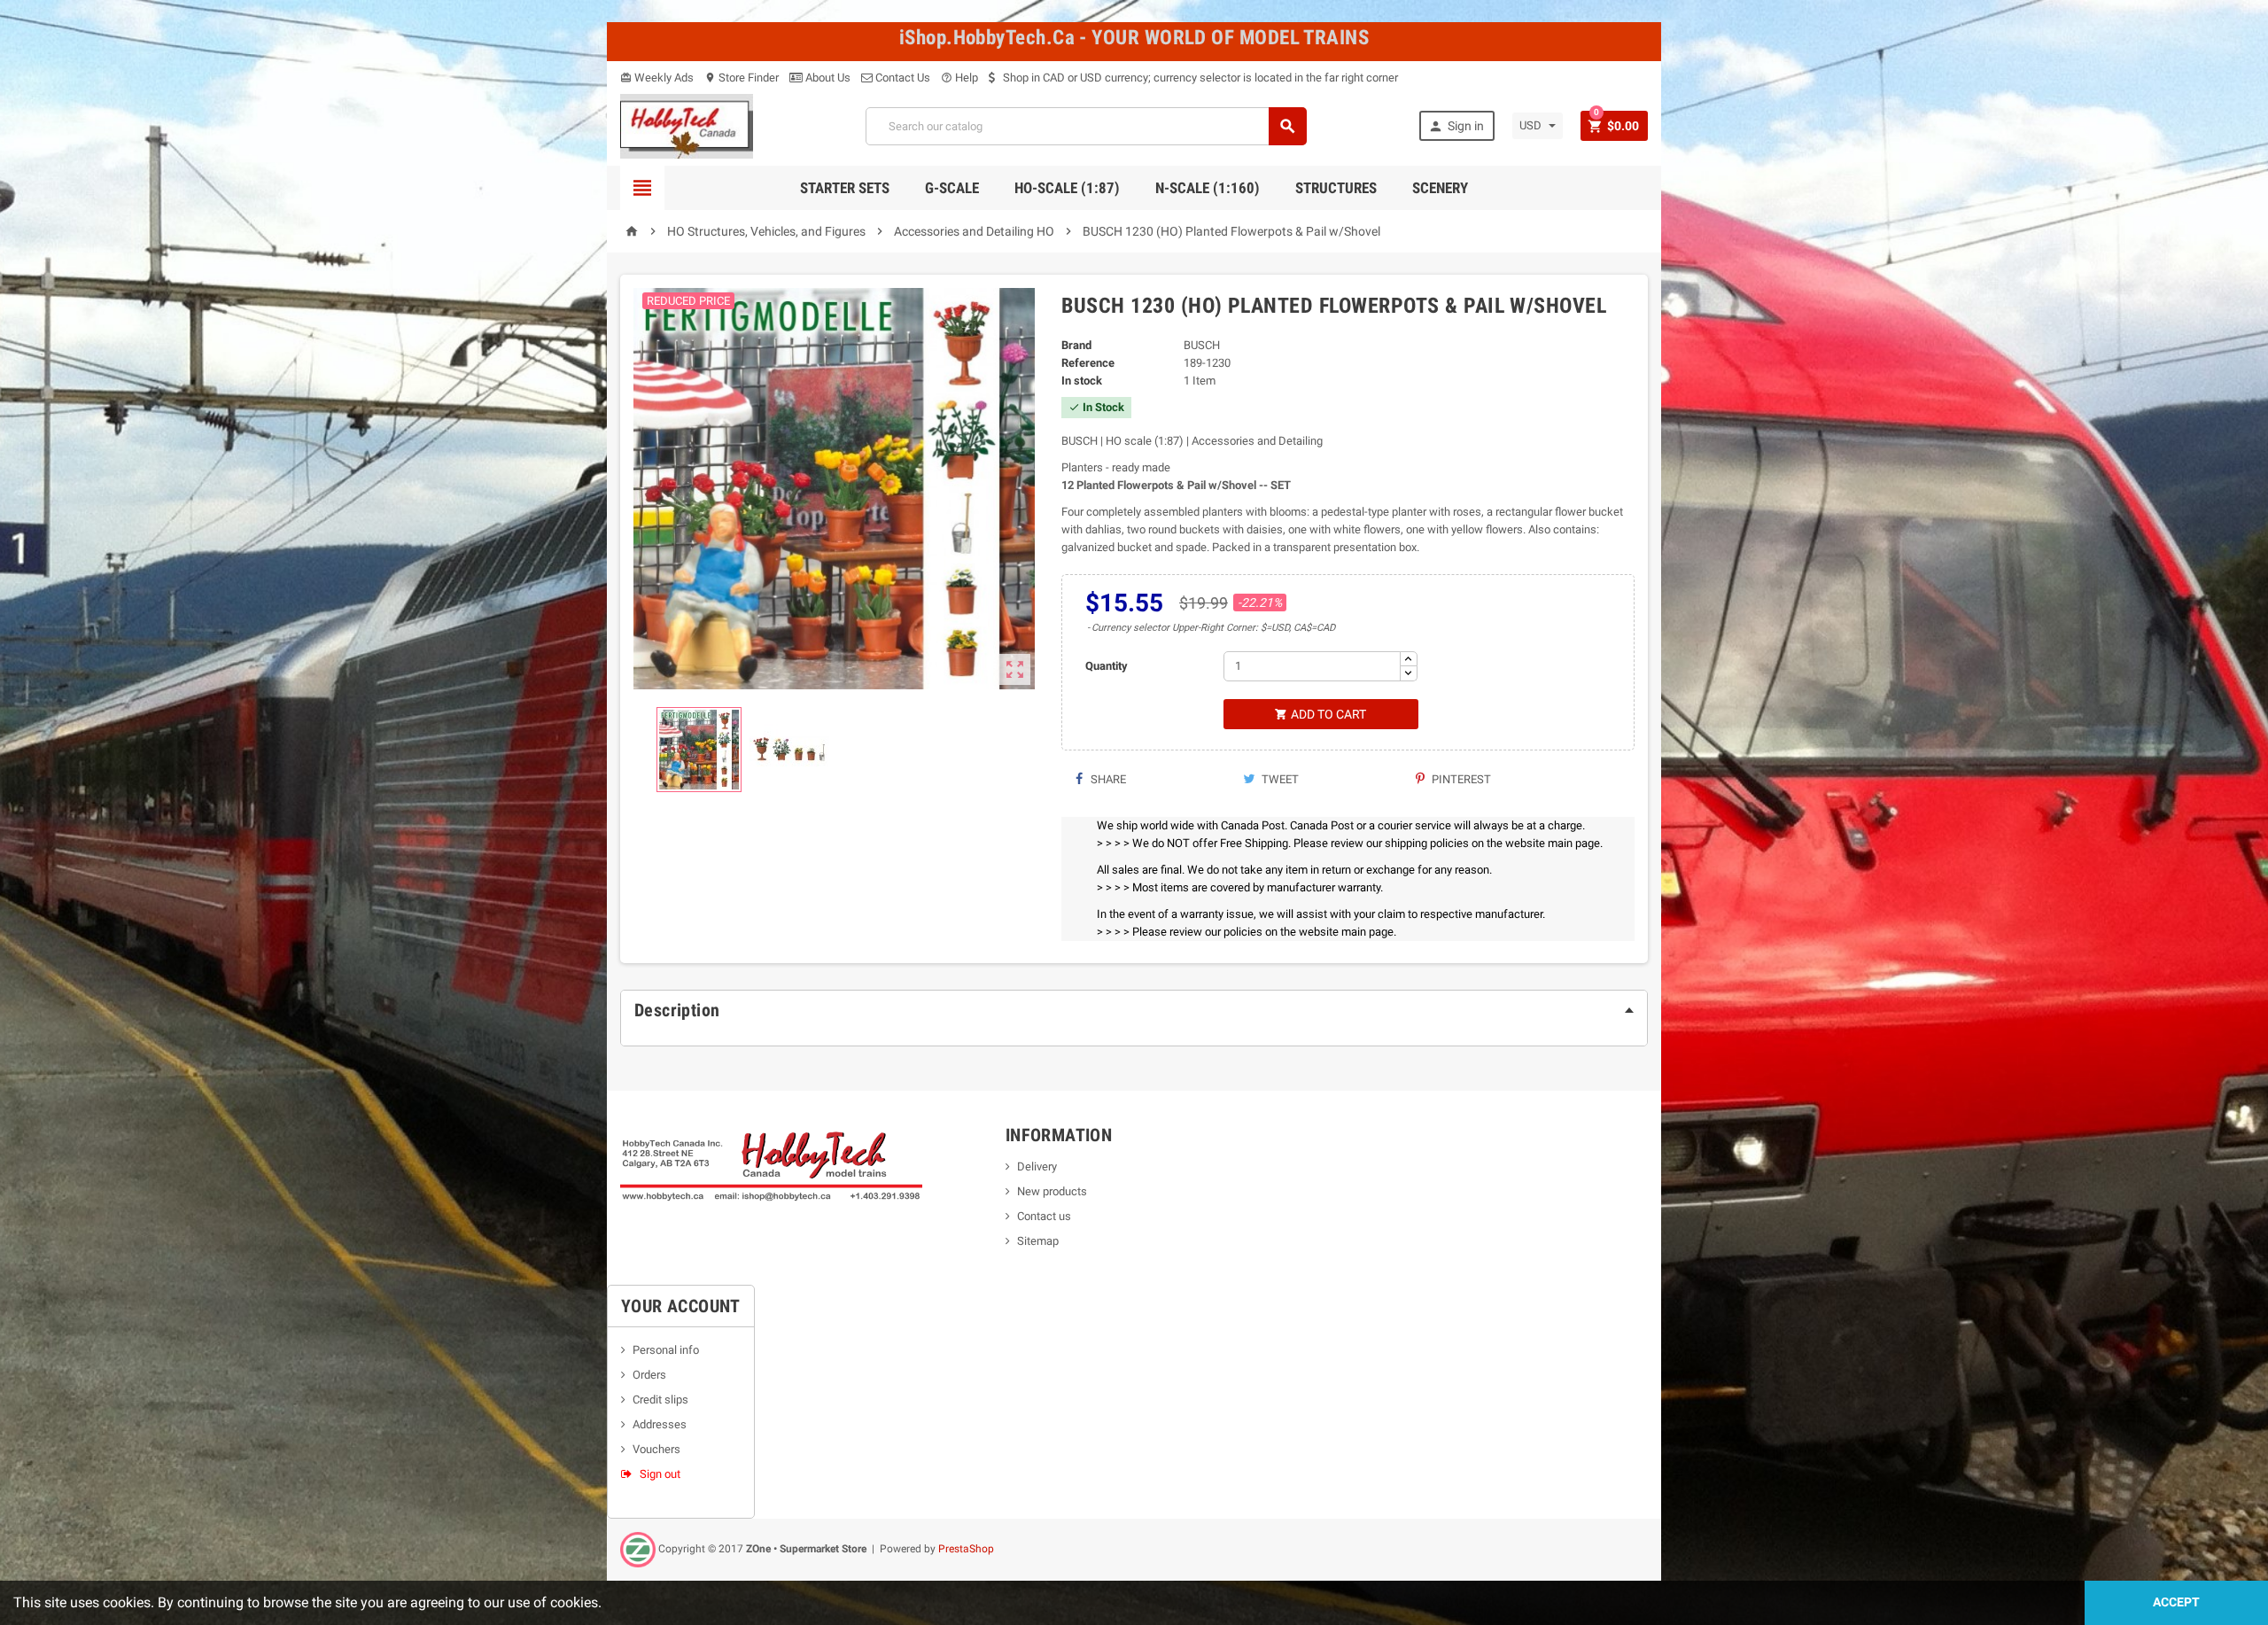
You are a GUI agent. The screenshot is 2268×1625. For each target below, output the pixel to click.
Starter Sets (845, 188)
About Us (827, 78)
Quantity (1107, 666)
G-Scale (952, 188)
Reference (1088, 363)
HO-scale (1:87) (1067, 188)
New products (1052, 1191)
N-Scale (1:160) (1208, 188)
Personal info (666, 1350)
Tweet (1279, 779)
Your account (681, 1306)
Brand (1076, 345)
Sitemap (1038, 1241)
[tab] (1134, 1010)
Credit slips (660, 1400)
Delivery (1037, 1166)
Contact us (1044, 1216)
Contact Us (901, 78)
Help (959, 78)
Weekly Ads (657, 78)
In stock (1082, 381)
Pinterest (1460, 779)
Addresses (660, 1424)
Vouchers (656, 1449)
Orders (649, 1375)
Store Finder (742, 78)
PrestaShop (966, 1549)
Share (1107, 779)
